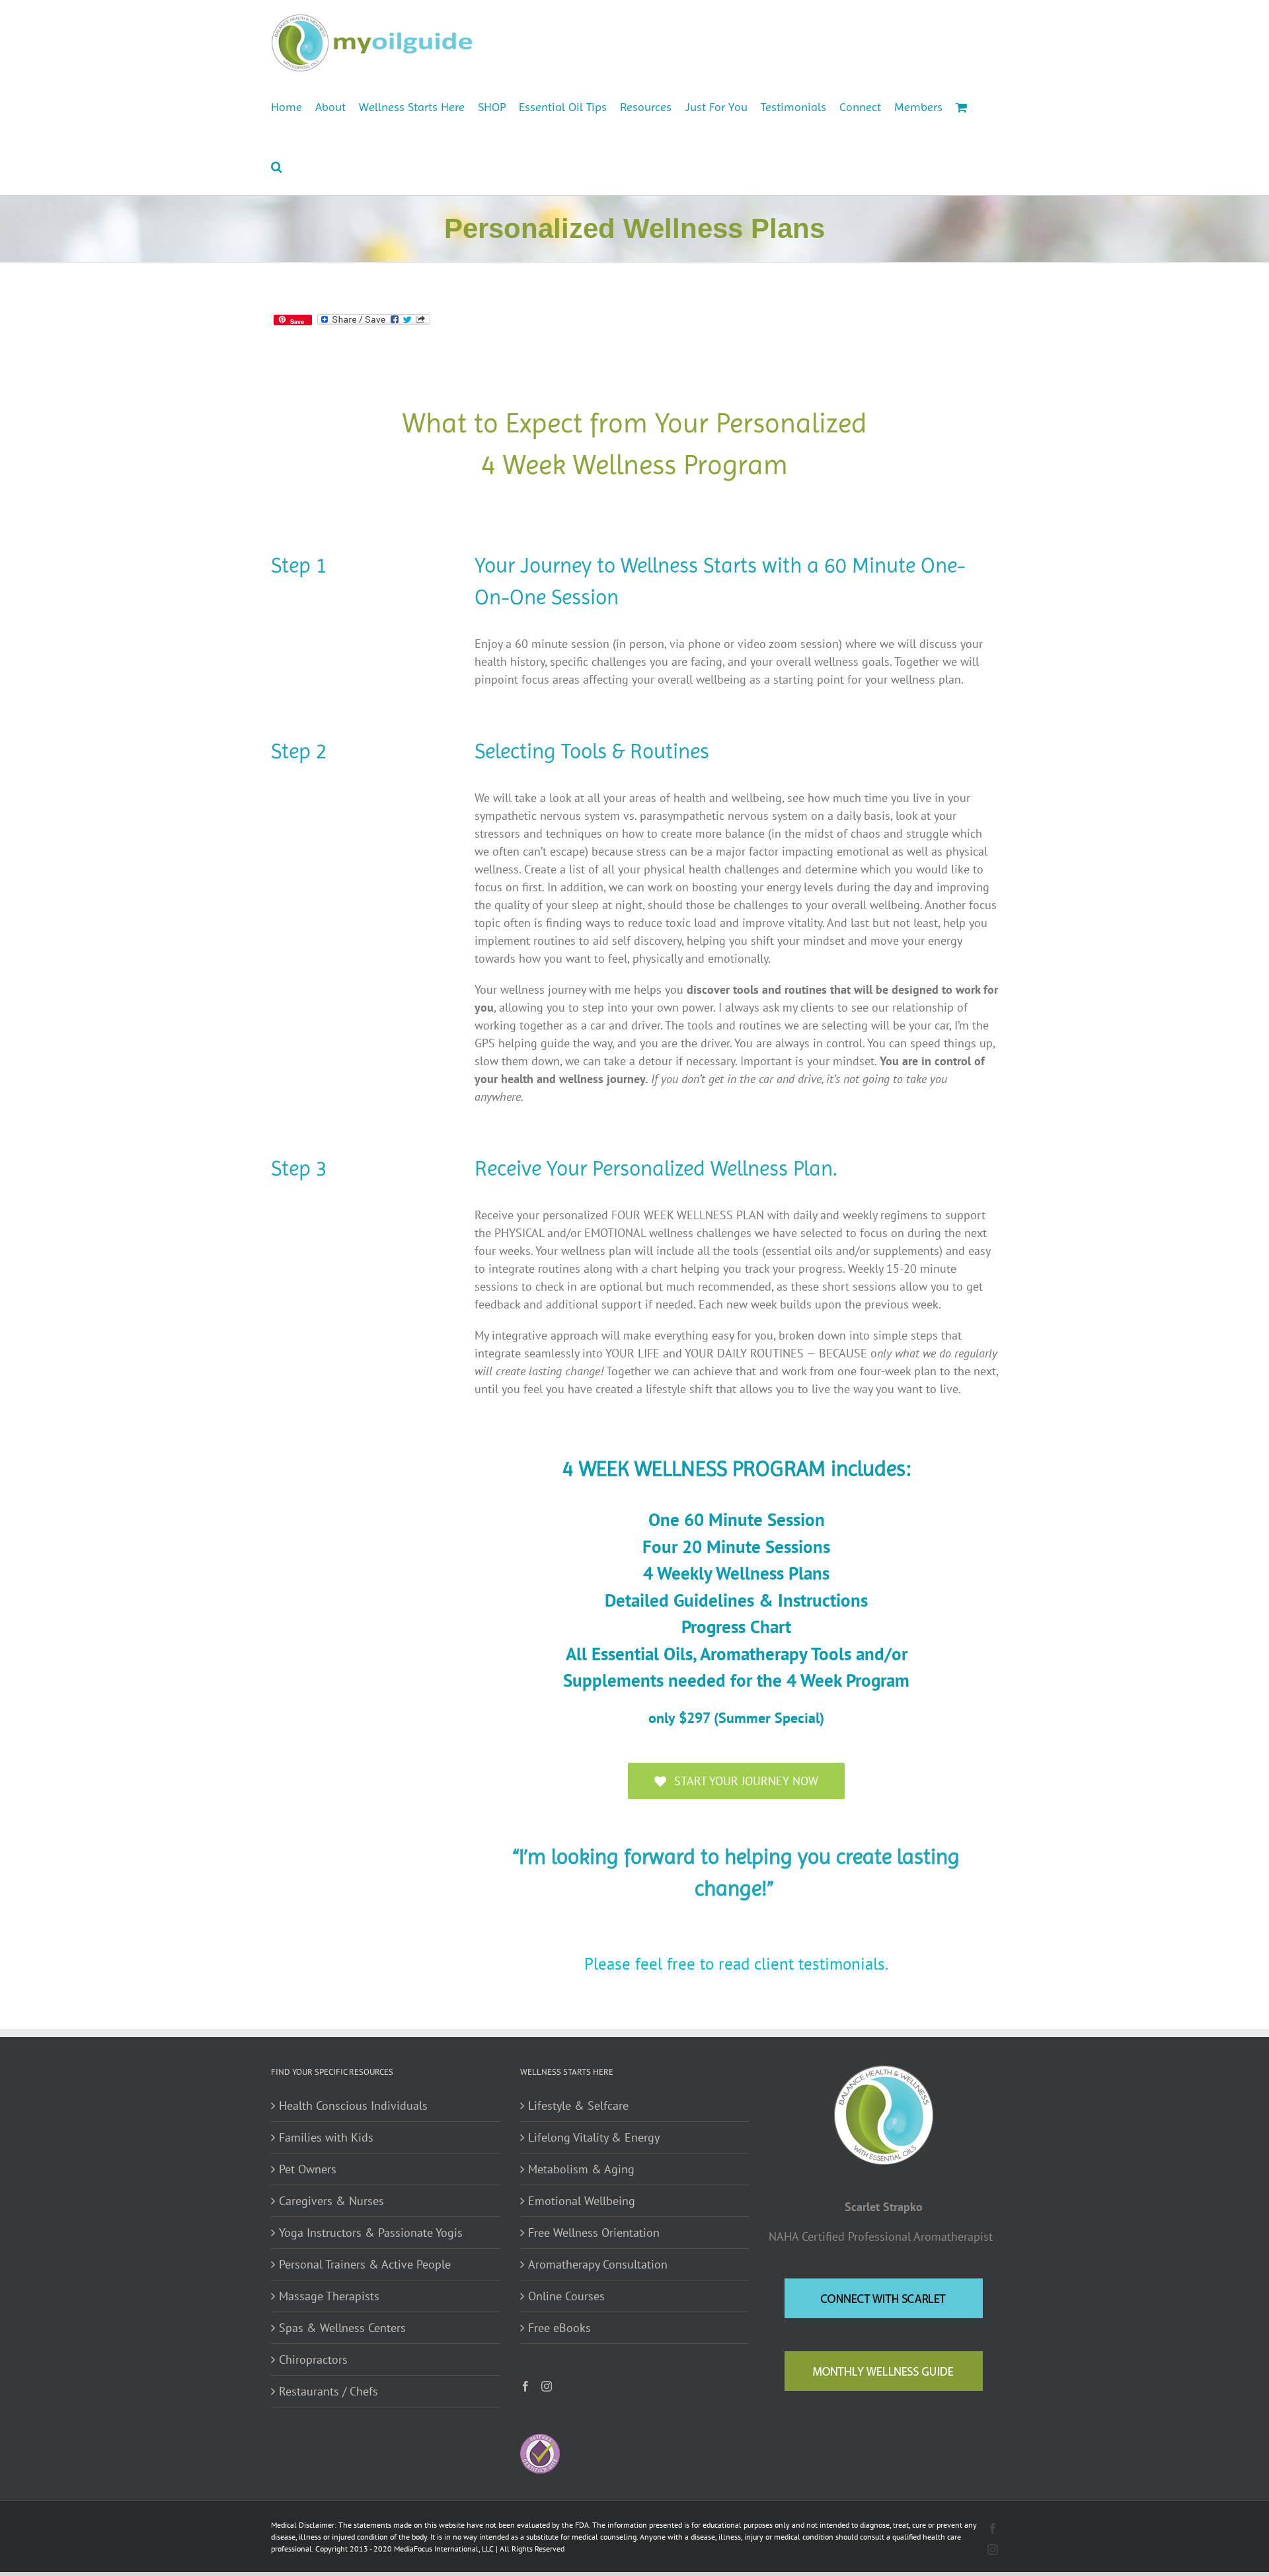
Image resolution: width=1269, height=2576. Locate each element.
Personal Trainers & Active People (365, 2264)
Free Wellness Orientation (594, 2233)
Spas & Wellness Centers (342, 2328)
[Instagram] (547, 2386)
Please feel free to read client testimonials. (736, 1963)
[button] (277, 165)
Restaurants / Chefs (328, 2391)
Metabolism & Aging (581, 2169)
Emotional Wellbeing (582, 2201)
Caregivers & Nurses (331, 2201)
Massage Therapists (329, 2296)
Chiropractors (313, 2359)
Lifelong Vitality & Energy (594, 2137)
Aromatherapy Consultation (598, 2264)
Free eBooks (559, 2328)
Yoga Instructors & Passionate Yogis (371, 2233)
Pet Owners (308, 2169)
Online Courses (566, 2296)
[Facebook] (525, 2386)
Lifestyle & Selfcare (578, 2106)
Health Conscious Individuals (353, 2106)
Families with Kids (326, 2137)
